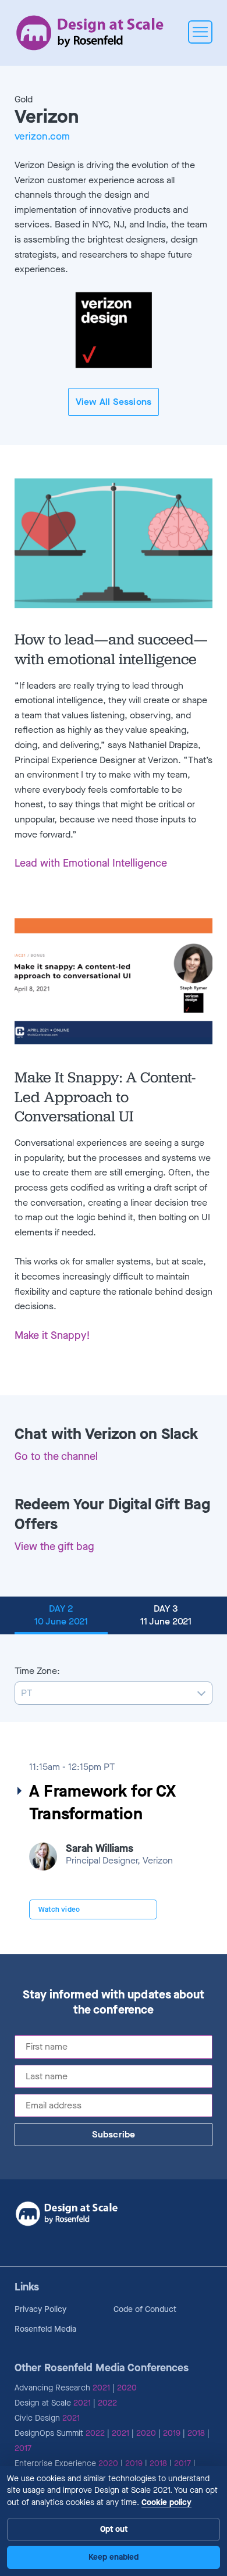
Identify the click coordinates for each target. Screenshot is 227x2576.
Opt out (114, 2529)
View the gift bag (54, 1547)
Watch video (59, 1909)
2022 (107, 2403)
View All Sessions (114, 402)
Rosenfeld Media (45, 2329)
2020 (127, 2388)
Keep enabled (114, 2557)
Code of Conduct (145, 2309)
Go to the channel (56, 1456)
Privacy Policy (40, 2309)
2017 (23, 2448)
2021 (101, 2388)
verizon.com (42, 137)
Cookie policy (166, 2502)
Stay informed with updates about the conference (114, 2003)
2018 (196, 2433)
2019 (172, 2433)
